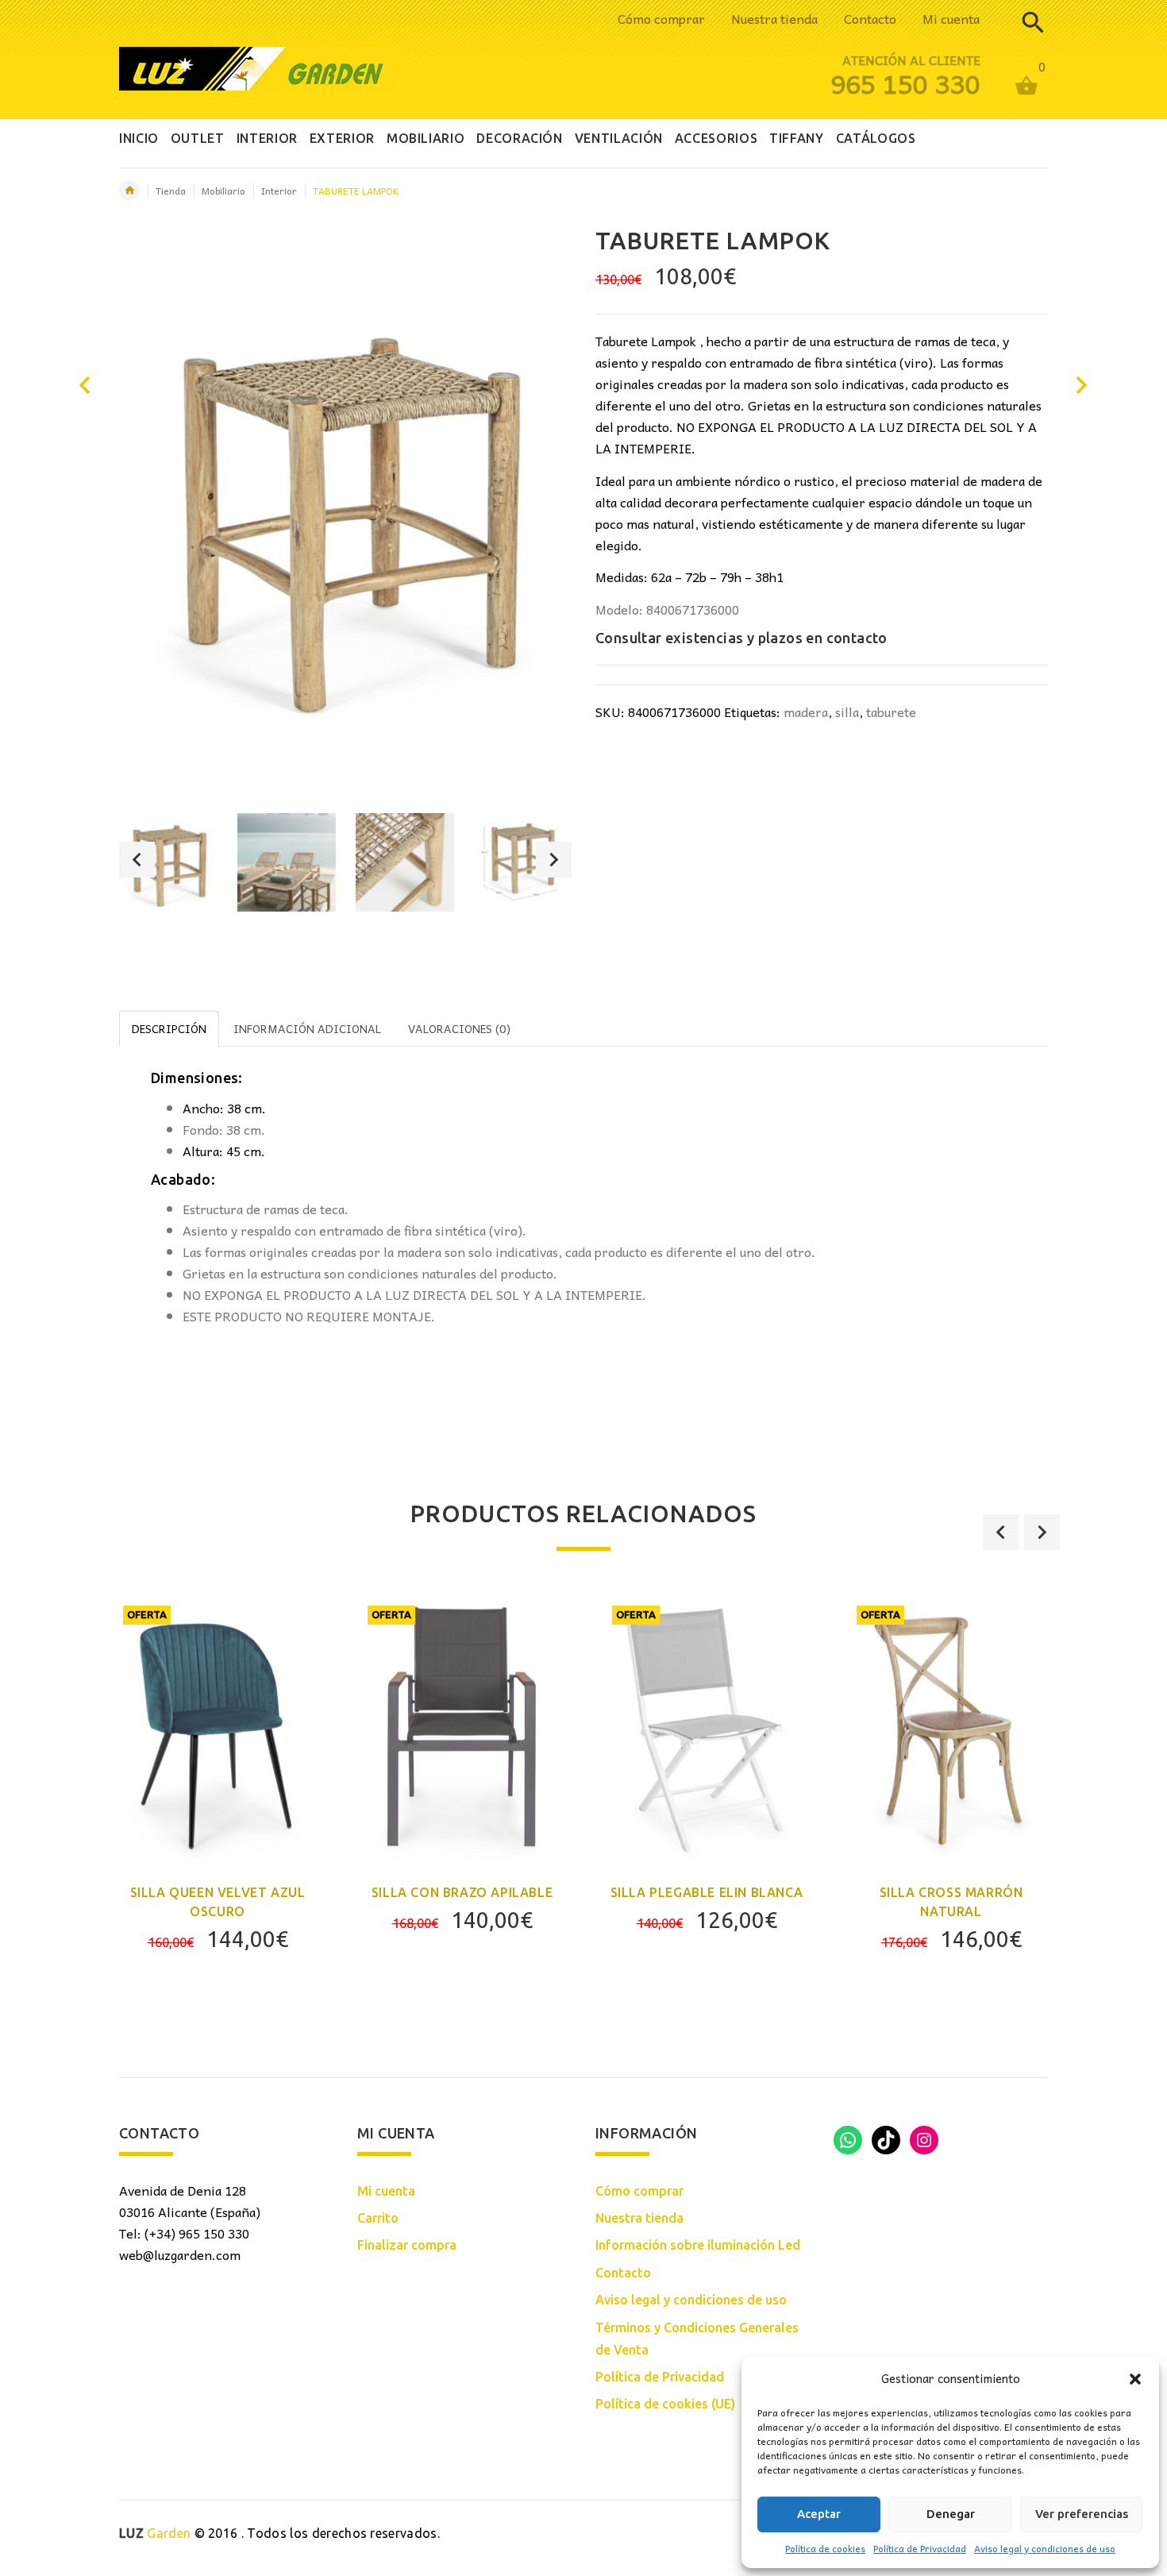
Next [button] (554, 860)
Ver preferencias (1082, 2514)
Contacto (870, 18)
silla (847, 711)
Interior (279, 191)
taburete (891, 711)
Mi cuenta (951, 18)
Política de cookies (825, 2548)
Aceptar (819, 2514)
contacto (857, 638)
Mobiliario (223, 191)
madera (806, 711)
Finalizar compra (407, 2245)
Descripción (169, 1028)
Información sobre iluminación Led (698, 2245)
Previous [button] (137, 860)
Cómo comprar (661, 18)
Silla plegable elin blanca (707, 1892)
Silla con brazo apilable (462, 1892)
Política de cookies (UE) (665, 2404)
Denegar (951, 2514)
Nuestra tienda (774, 18)
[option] (168, 862)
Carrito (378, 2218)
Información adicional (307, 1028)
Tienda (171, 191)
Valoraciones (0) (459, 1028)
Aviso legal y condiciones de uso (1045, 2548)
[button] (1135, 2379)
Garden (155, 2533)
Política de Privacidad (920, 2548)
